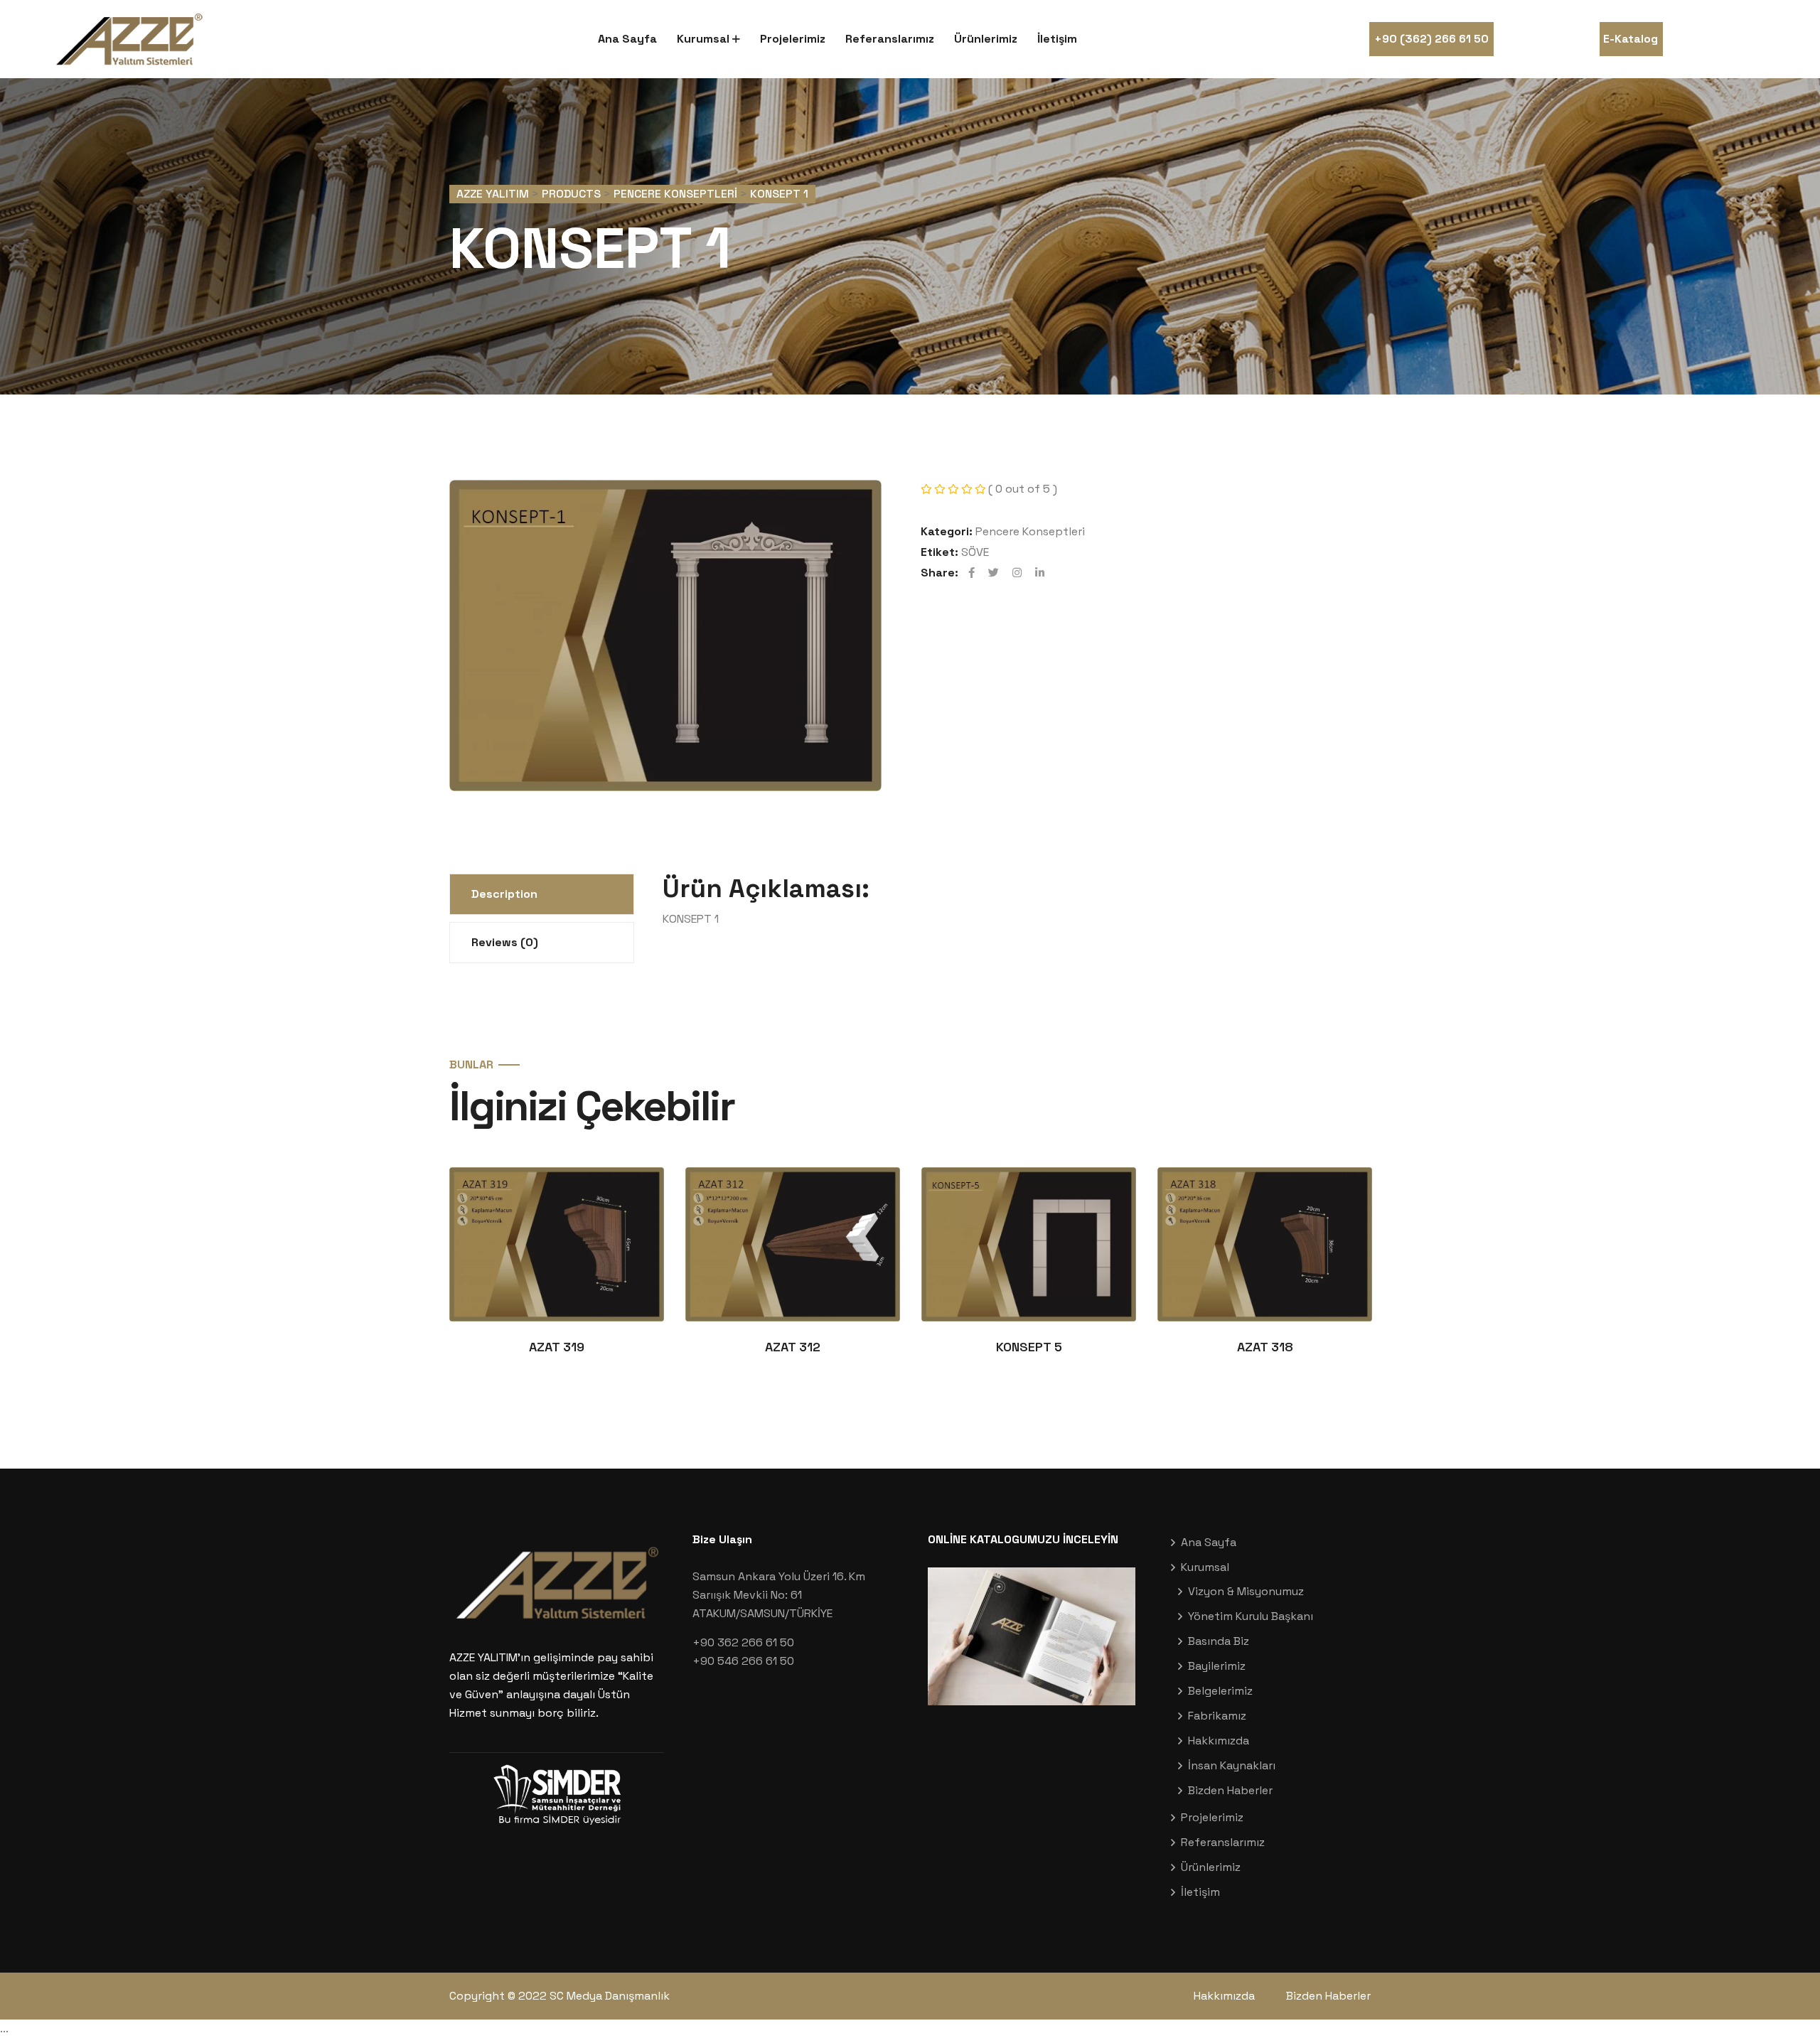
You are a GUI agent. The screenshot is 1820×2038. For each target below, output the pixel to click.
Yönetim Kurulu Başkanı (1251, 1616)
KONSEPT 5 (1029, 1347)
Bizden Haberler (1230, 1790)
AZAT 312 (793, 1347)
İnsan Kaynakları (1232, 1765)
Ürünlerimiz (986, 39)
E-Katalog (1631, 39)
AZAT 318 (1265, 1347)
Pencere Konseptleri (1030, 531)
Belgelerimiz (1220, 1691)
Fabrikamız (1217, 1716)
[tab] (542, 894)
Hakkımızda (1219, 1741)
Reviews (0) (505, 942)
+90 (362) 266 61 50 (1431, 39)
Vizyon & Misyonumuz (1246, 1591)
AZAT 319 (557, 1347)
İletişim (1057, 39)
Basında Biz (1219, 1641)
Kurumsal (703, 39)
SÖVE (975, 552)
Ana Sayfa (627, 39)
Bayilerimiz (1217, 1666)
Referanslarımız (890, 39)
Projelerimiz (793, 39)
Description (504, 894)
